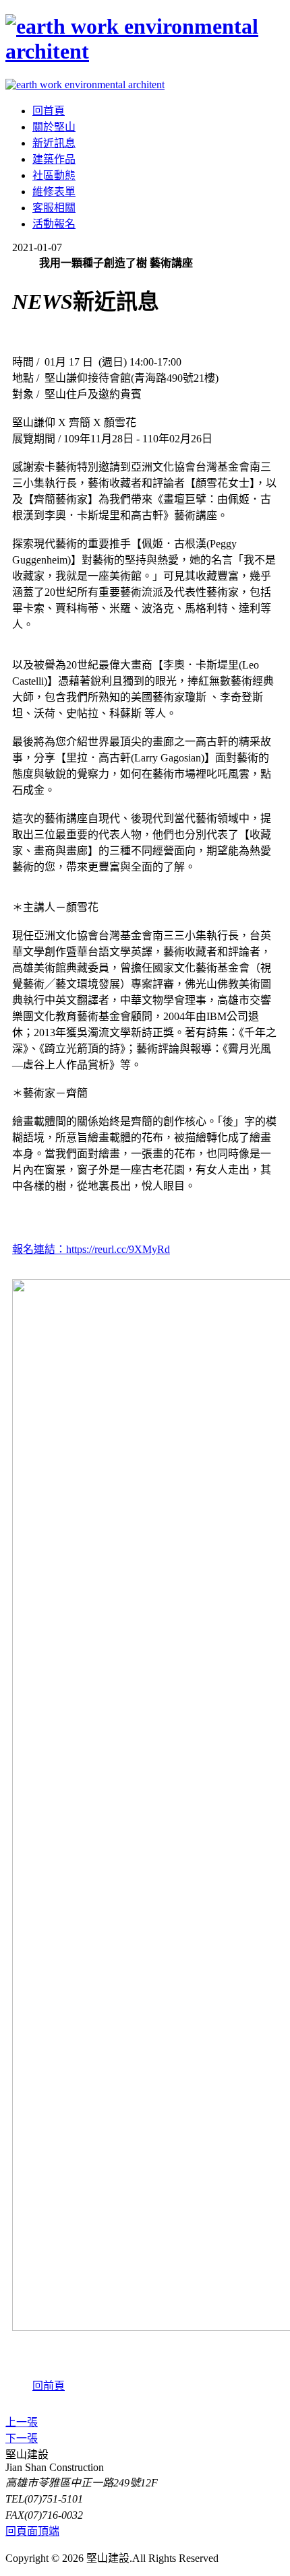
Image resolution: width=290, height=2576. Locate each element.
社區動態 (54, 175)
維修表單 (54, 192)
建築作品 (54, 159)
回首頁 (49, 111)
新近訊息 (54, 143)
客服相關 (54, 208)
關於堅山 (54, 127)
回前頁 (49, 2386)
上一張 (22, 2422)
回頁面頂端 (32, 2531)
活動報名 (54, 224)
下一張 (22, 2438)
